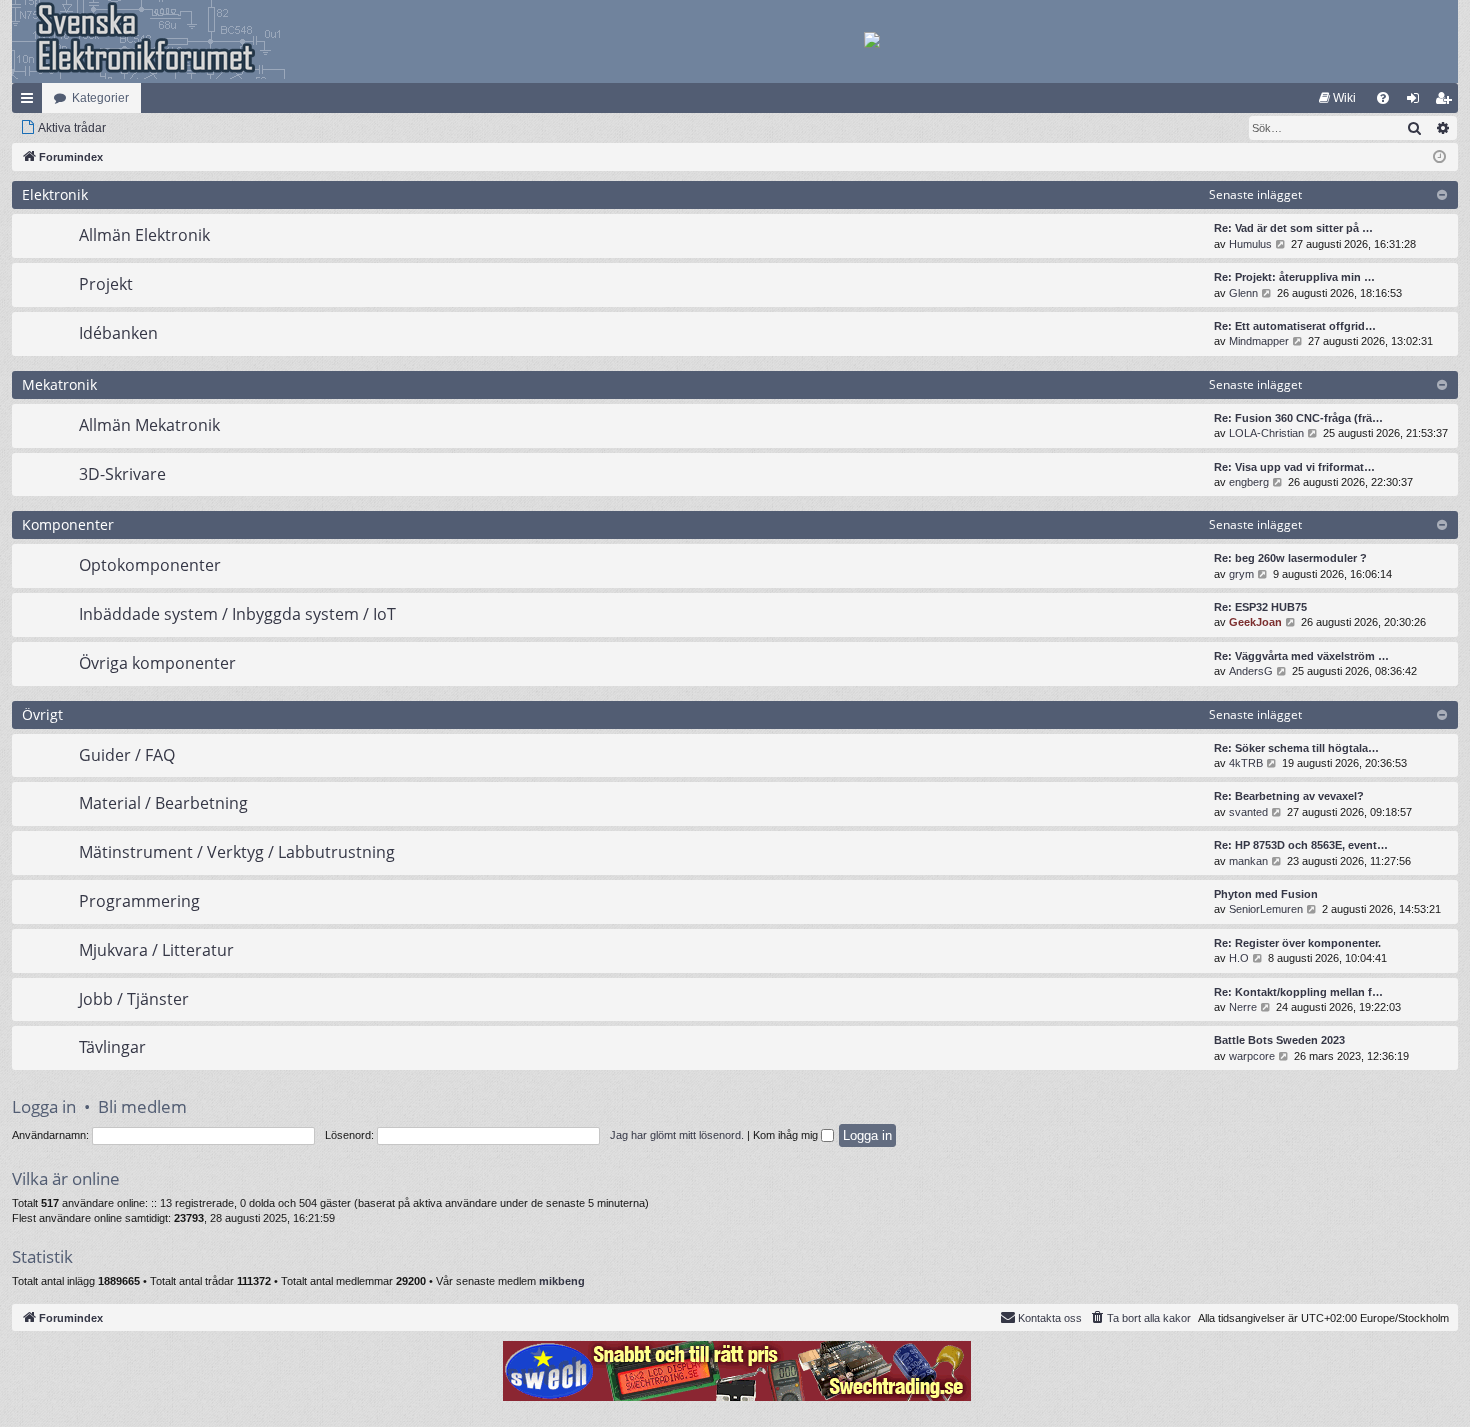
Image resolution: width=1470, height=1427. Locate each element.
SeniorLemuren (1266, 909)
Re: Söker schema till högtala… (1296, 748)
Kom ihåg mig (787, 1135)
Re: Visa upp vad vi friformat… (1294, 467)
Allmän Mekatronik (149, 425)
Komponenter (68, 524)
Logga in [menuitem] (1417, 102)
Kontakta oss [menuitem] (1050, 1318)
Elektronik (55, 194)
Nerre (1243, 1007)
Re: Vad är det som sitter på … (1293, 228)
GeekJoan (1255, 622)
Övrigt (42, 714)
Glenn (1243, 293)
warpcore (1252, 1056)
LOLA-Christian (1266, 433)
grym (1241, 574)
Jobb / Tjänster (134, 999)
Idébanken (118, 333)
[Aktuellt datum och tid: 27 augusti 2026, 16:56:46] (1439, 157)
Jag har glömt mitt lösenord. (677, 1135)
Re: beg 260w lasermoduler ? (1290, 558)
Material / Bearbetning (163, 803)
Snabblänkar (31, 102)
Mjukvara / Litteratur (156, 950)
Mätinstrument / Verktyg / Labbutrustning (237, 852)
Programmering (139, 901)
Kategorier (100, 98)
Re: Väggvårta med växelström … (1301, 656)
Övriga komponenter (157, 663)
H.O (1239, 958)
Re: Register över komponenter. (1297, 943)
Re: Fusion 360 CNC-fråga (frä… (1298, 418)
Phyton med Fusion (1266, 894)
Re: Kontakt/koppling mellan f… (1298, 992)
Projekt (106, 284)
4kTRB (1246, 763)
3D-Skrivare (122, 474)
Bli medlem (142, 1106)
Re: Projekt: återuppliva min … (1294, 277)
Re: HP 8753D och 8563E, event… (1301, 845)
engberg (1249, 482)
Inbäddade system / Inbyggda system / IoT (237, 614)
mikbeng (562, 1281)
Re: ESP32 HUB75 (1260, 607)
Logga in (44, 1106)
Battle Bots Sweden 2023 (1279, 1040)
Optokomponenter (150, 565)
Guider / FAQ (127, 755)
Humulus (1250, 244)
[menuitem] (1337, 98)
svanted (1248, 812)
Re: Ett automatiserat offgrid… (1295, 326)
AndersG (1251, 671)
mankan (1248, 861)
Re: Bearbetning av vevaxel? (1289, 796)
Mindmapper (1259, 341)
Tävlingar (112, 1047)
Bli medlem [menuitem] (1447, 102)
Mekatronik (59, 384)
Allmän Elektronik (144, 235)
